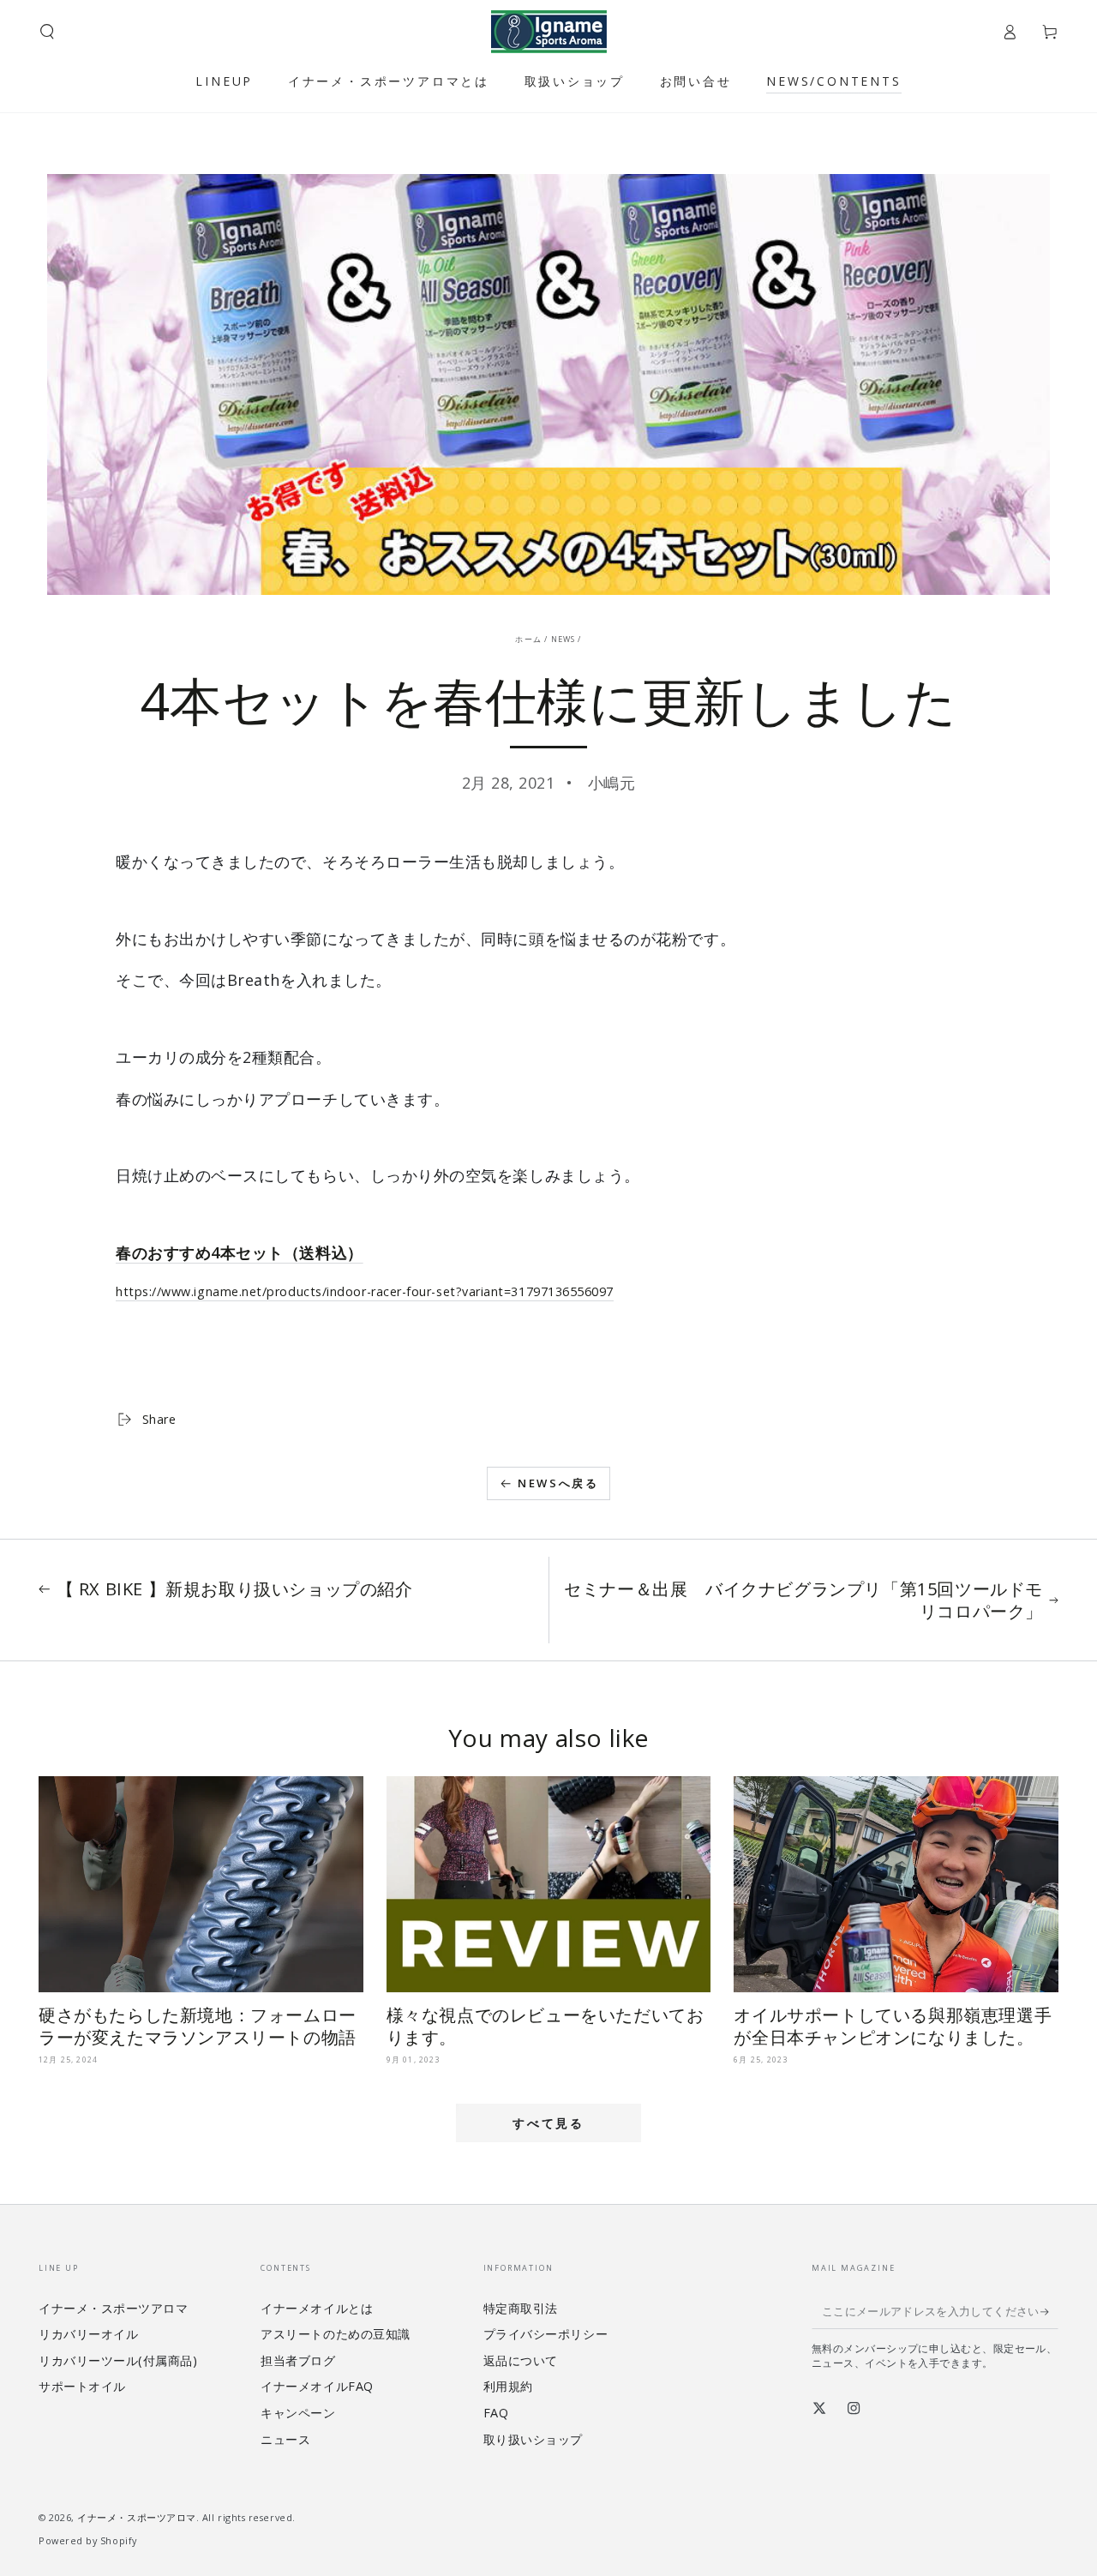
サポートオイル (82, 2386)
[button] (48, 32)
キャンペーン (298, 2413)
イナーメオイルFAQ (317, 2386)
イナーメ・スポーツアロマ (113, 2308)
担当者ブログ (298, 2360)
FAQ (496, 2413)
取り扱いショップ (533, 2439)
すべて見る (548, 2123)
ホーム (528, 639)
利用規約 (508, 2386)
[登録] (1049, 2312)
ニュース (285, 2439)
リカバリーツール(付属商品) (118, 2360)
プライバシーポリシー (546, 2334)
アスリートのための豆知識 (335, 2334)
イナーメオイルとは (317, 2308)
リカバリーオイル (88, 2334)
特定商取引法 (521, 2308)
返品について (521, 2360)
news (563, 639)
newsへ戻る (558, 1483)
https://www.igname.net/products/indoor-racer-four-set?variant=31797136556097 (365, 1291)
